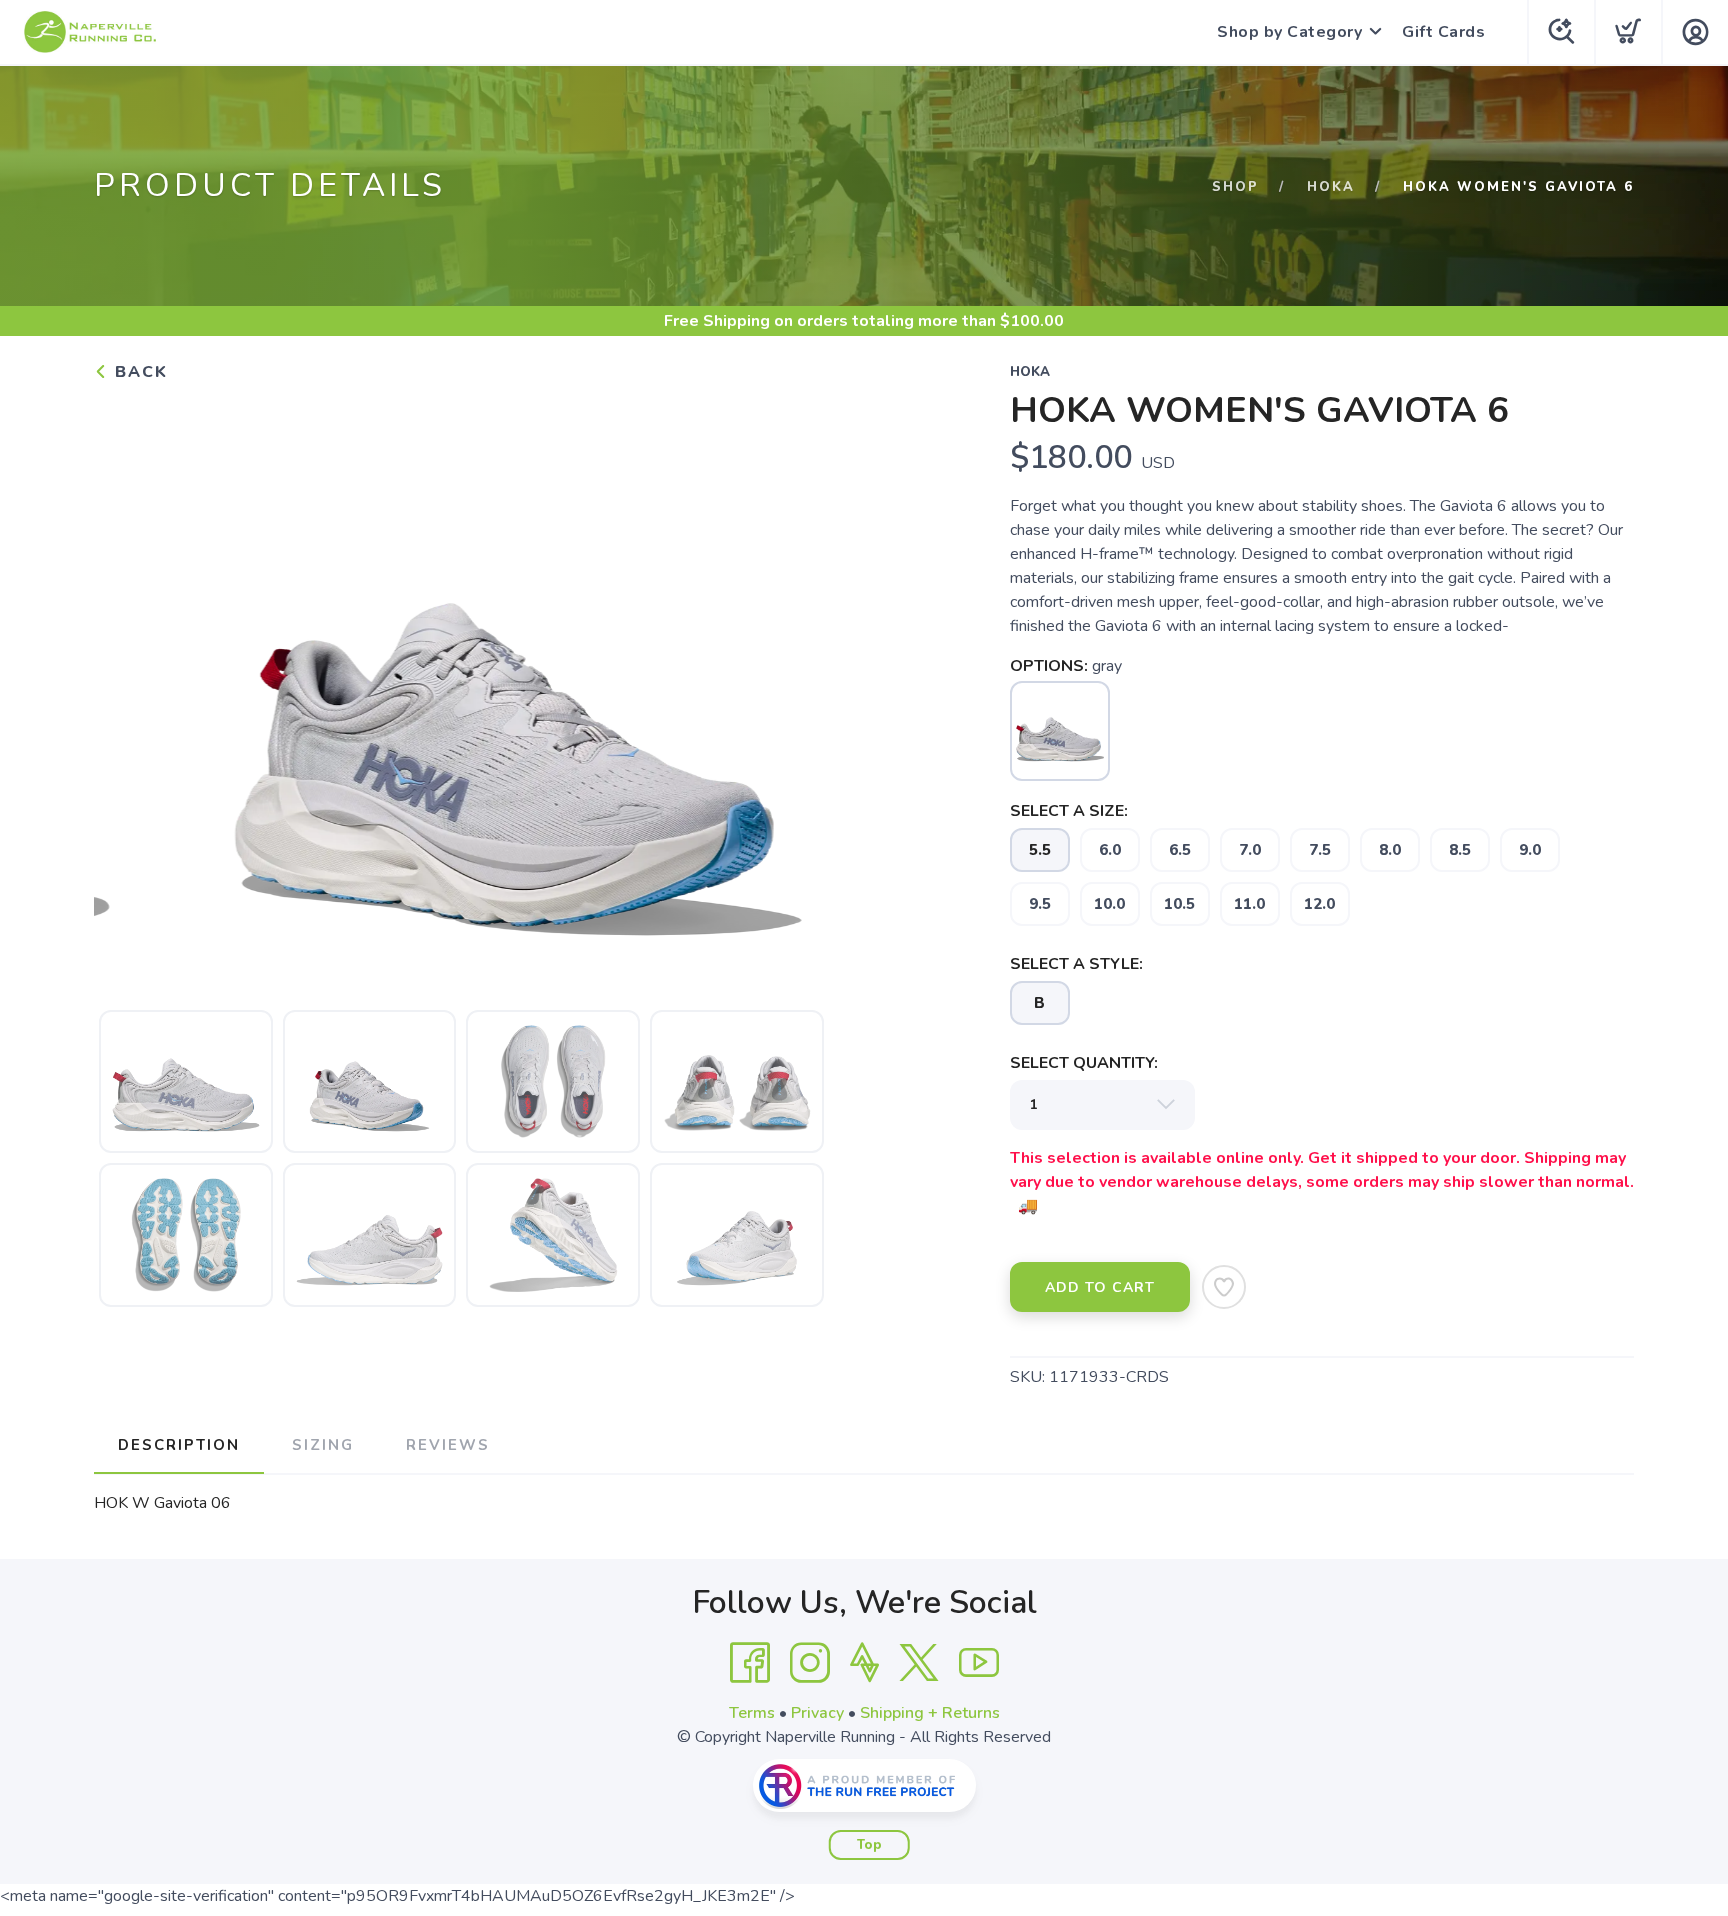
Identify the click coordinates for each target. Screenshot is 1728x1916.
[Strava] (864, 1663)
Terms (752, 1713)
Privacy (817, 1713)
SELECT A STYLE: (1076, 964)
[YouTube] (979, 1663)
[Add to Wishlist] (1224, 1287)
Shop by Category (1289, 32)
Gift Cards (1443, 32)
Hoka (1331, 187)
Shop (1235, 187)
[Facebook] (750, 1663)
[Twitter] (919, 1663)
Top (869, 1845)
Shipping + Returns (930, 1713)
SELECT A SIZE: (1069, 811)
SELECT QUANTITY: (1084, 1063)
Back (138, 372)
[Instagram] (810, 1663)
